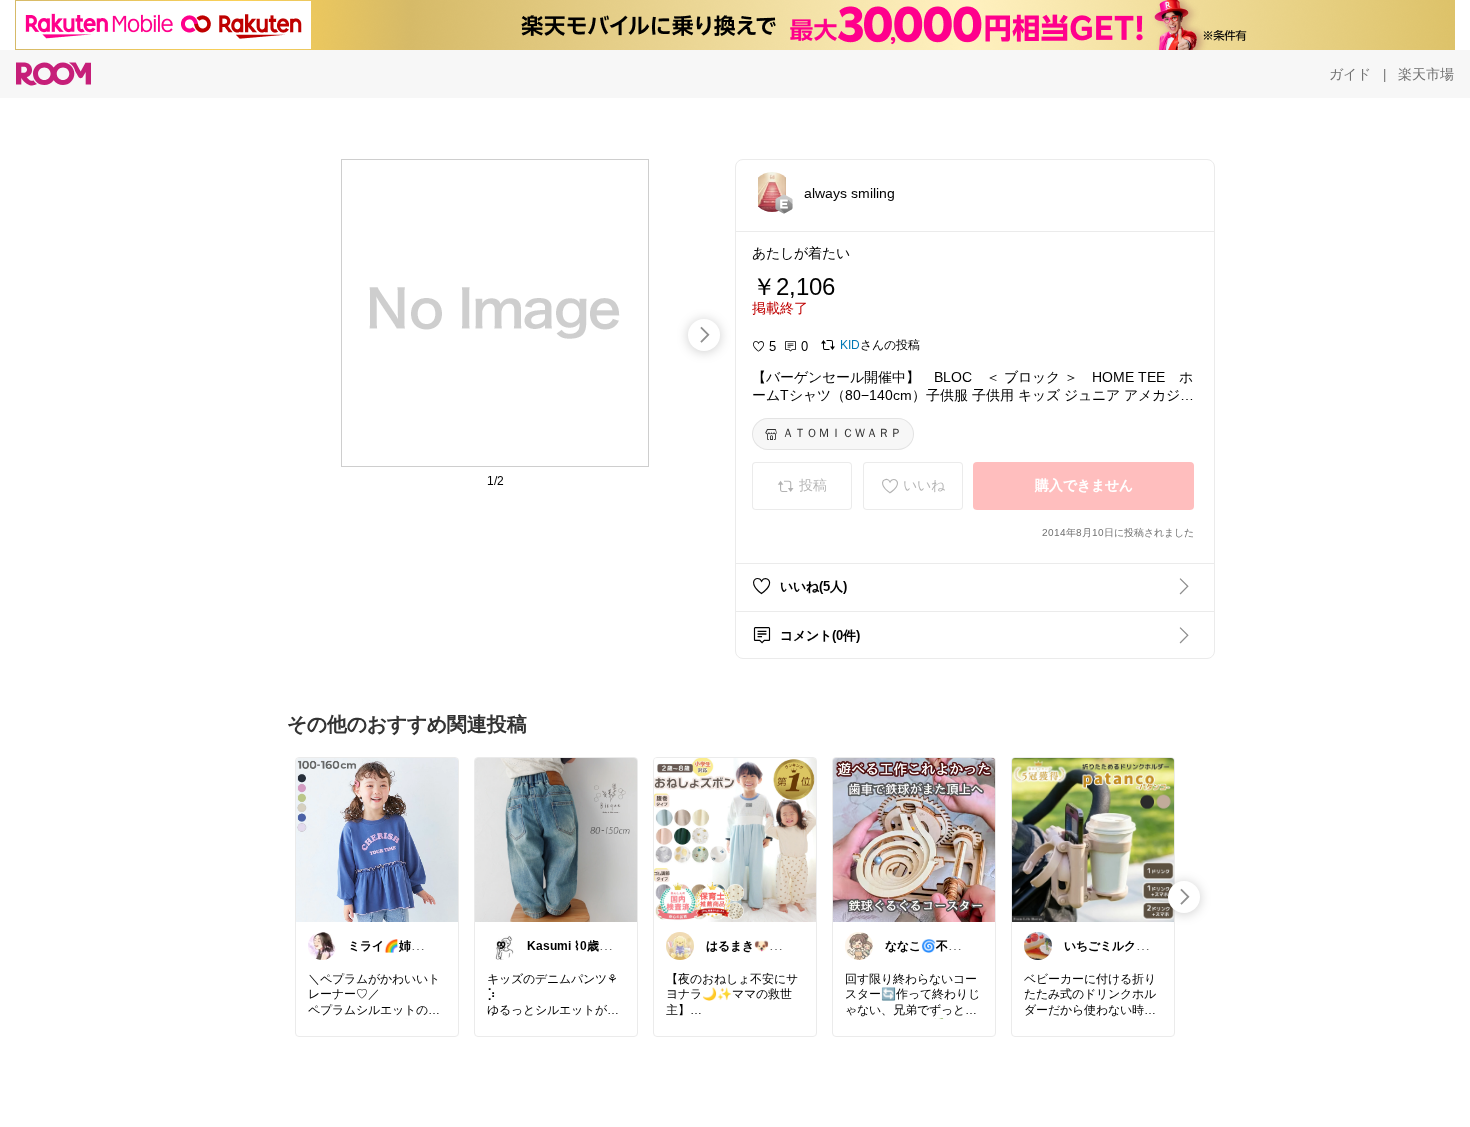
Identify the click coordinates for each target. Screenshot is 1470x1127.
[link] (377, 839)
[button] (772, 192)
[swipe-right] (704, 335)
